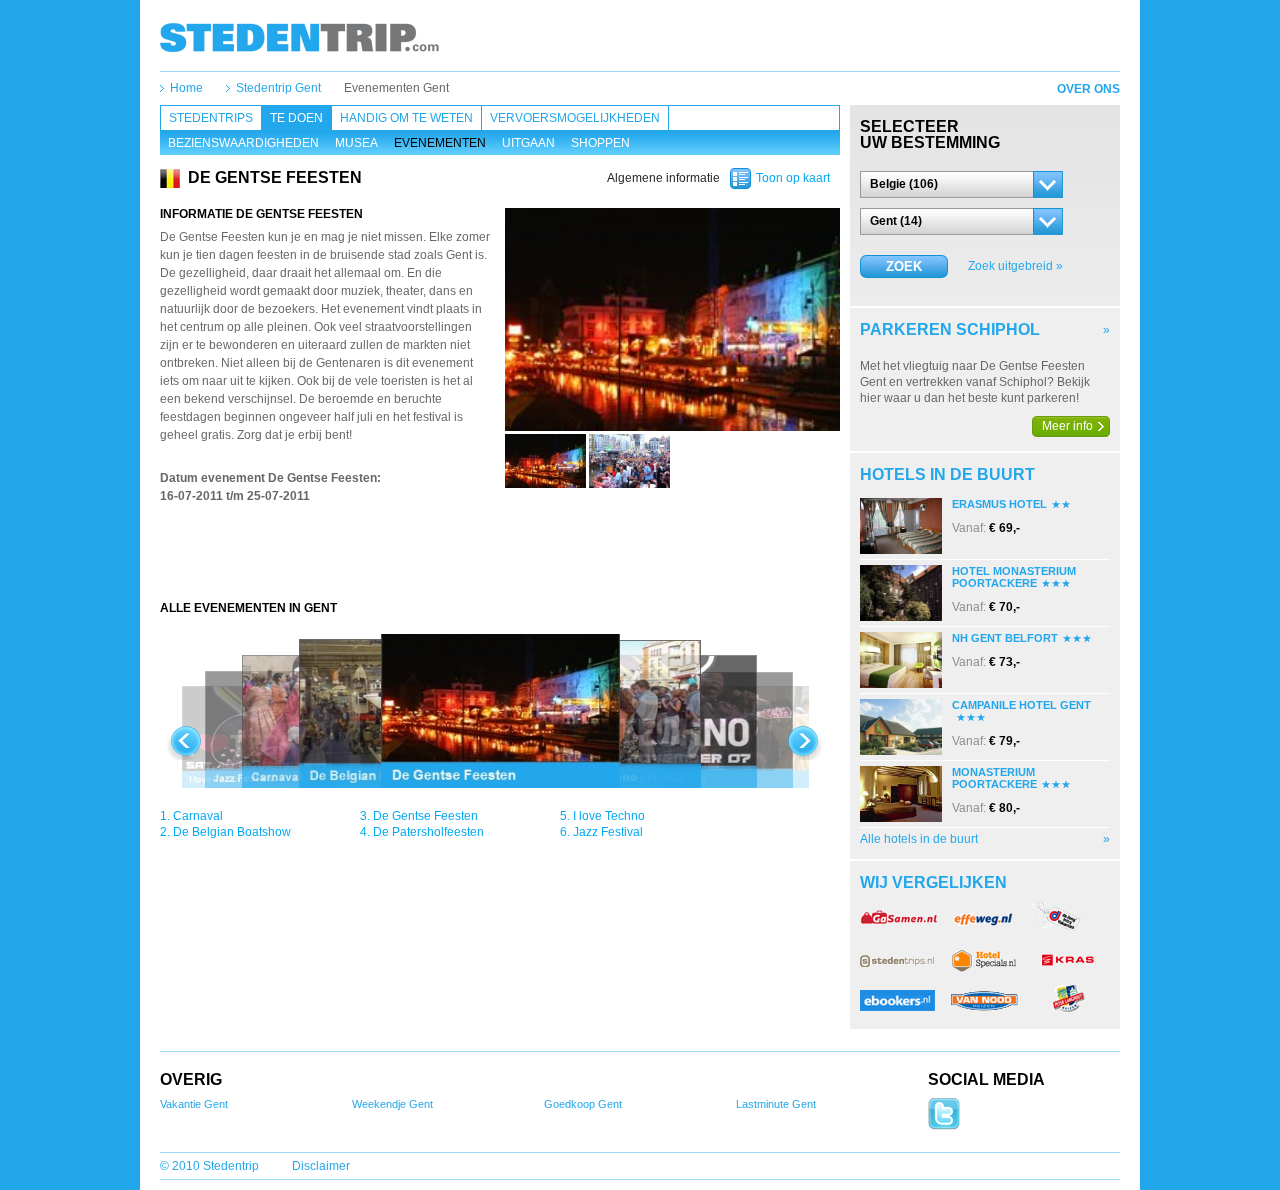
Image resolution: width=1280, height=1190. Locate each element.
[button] (961, 184)
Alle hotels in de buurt (919, 839)
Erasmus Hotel (999, 504)
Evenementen (440, 143)
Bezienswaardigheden (243, 143)
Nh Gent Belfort (1005, 638)
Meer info (1067, 426)
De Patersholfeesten (428, 832)
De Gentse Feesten (425, 816)
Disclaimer (321, 1166)
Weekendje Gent (392, 1104)
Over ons (1088, 89)
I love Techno (609, 816)
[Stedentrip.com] (299, 37)
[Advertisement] (500, 560)
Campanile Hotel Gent (1021, 705)
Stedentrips (211, 118)
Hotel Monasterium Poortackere (1014, 577)
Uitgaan (528, 143)
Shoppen (600, 143)
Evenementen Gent (396, 88)
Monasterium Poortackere (994, 778)
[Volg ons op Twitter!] (944, 1126)
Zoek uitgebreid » (1015, 266)
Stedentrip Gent (278, 88)
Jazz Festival (608, 832)
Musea (356, 143)
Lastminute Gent (776, 1104)
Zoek (904, 266)
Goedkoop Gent (583, 1104)
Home (186, 88)
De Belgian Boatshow (232, 832)
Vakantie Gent (194, 1104)
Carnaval (198, 816)
